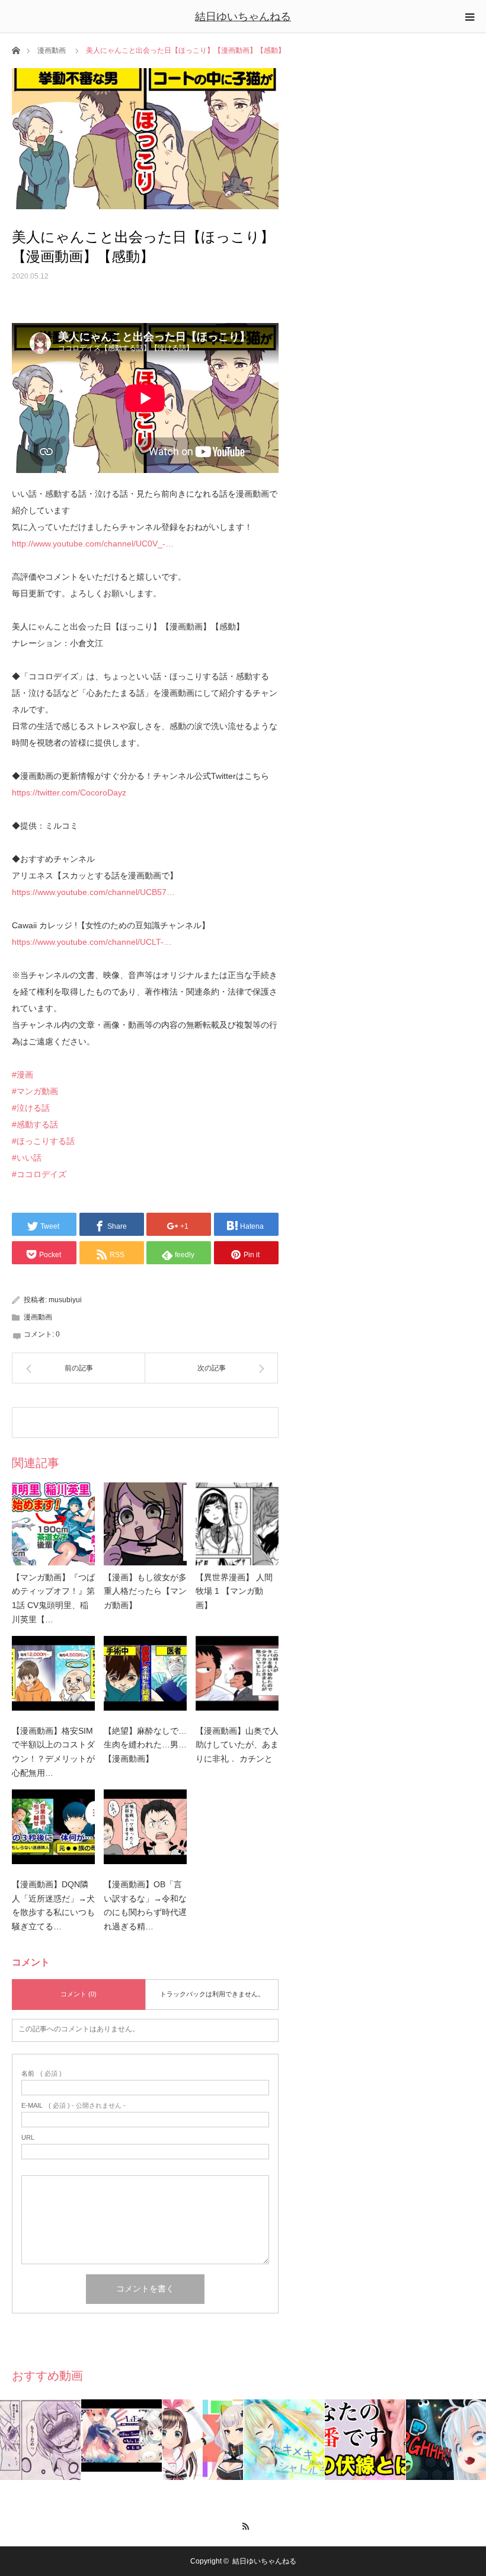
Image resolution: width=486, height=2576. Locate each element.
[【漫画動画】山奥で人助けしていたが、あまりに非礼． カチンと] (237, 1677)
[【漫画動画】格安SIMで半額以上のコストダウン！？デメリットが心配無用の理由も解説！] (53, 1677)
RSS (243, 2524)
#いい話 (27, 1158)
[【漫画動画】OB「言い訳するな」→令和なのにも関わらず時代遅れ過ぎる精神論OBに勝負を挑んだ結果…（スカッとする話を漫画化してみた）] (145, 1831)
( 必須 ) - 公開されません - (73, 2106)
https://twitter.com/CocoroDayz (69, 792)
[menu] (469, 17)
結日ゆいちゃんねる (243, 17)
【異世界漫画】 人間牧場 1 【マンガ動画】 (234, 1591)
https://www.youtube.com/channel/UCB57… (93, 892)
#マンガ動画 (35, 1091)
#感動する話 (35, 1124)
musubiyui (65, 1300)
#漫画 (23, 1075)
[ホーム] (16, 49)
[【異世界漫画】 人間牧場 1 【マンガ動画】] (237, 1524)
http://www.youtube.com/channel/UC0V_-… (93, 544)
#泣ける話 (31, 1108)
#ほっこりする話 (43, 1141)
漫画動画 (52, 50)
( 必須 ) (41, 2074)
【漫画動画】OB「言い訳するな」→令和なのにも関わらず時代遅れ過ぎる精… (145, 1905)
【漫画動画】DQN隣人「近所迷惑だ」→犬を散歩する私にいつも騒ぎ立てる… (53, 1905)
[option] (41, 2440)
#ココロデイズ (39, 1174)
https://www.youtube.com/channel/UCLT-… (92, 942)
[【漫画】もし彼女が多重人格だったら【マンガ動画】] (145, 1524)
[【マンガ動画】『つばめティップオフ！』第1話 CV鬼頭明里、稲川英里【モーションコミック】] (53, 1524)
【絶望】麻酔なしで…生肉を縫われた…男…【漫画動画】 (145, 1745)
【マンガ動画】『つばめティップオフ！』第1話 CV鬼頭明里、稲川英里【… (53, 1598)
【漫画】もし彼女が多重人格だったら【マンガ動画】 (145, 1591)
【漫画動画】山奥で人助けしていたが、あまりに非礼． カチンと (237, 1745)
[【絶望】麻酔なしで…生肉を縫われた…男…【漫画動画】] (145, 1677)
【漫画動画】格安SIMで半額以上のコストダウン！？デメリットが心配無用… (53, 1752)
